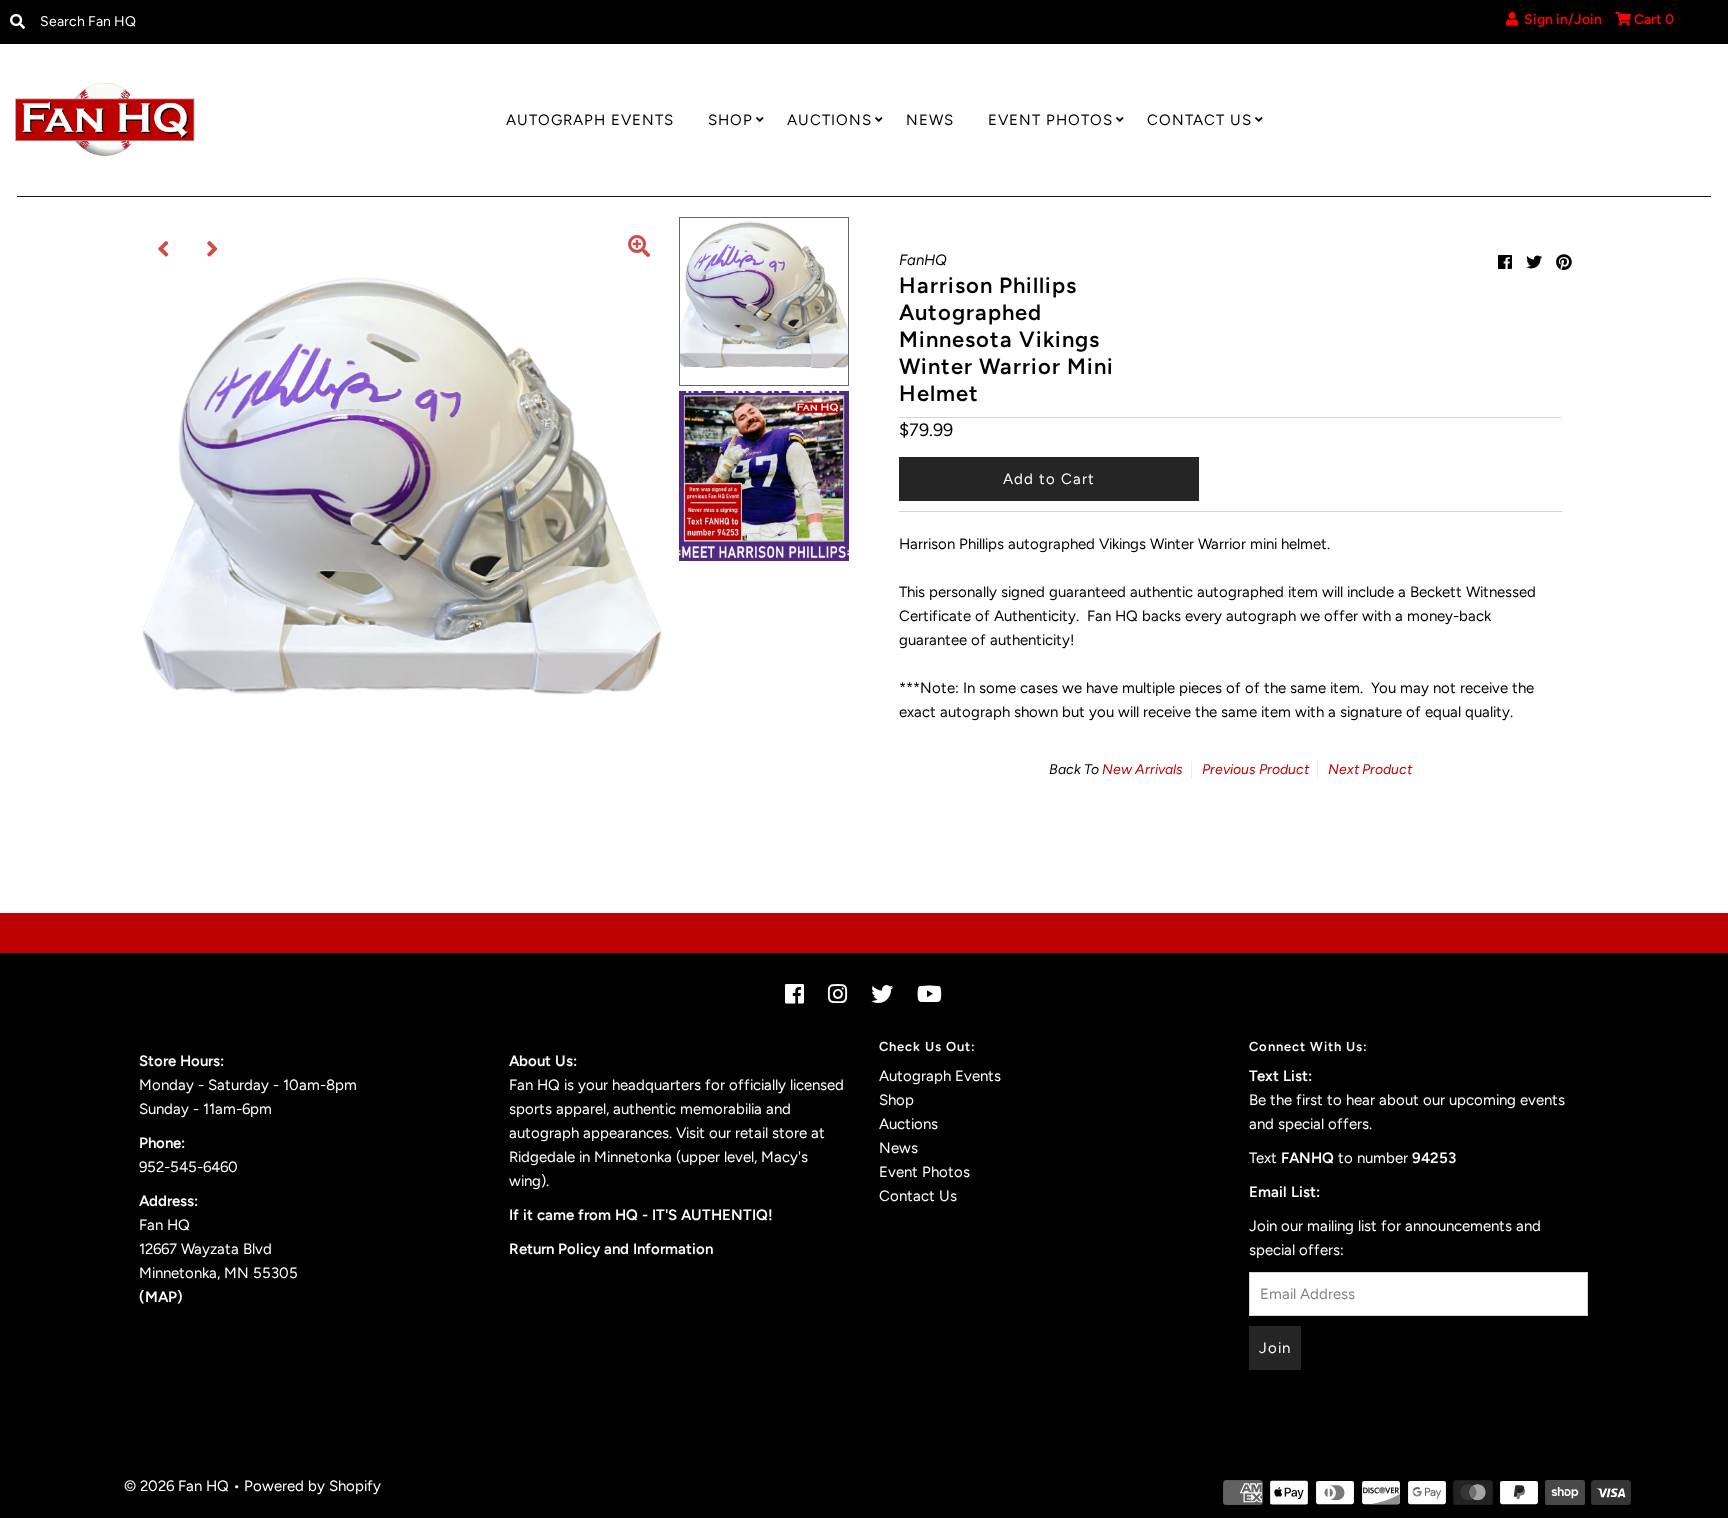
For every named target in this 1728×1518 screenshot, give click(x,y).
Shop (730, 120)
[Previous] (164, 249)
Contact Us (1199, 120)
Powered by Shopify (312, 1486)
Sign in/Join (1560, 19)
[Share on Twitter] (1534, 262)
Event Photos (1050, 120)
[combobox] (228, 22)
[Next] (213, 249)
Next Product (1370, 769)
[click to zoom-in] (639, 249)
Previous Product (1255, 769)
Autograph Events (590, 120)
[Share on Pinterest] (1564, 262)
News (930, 120)
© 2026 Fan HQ (176, 1486)
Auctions (829, 120)
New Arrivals (1142, 769)
